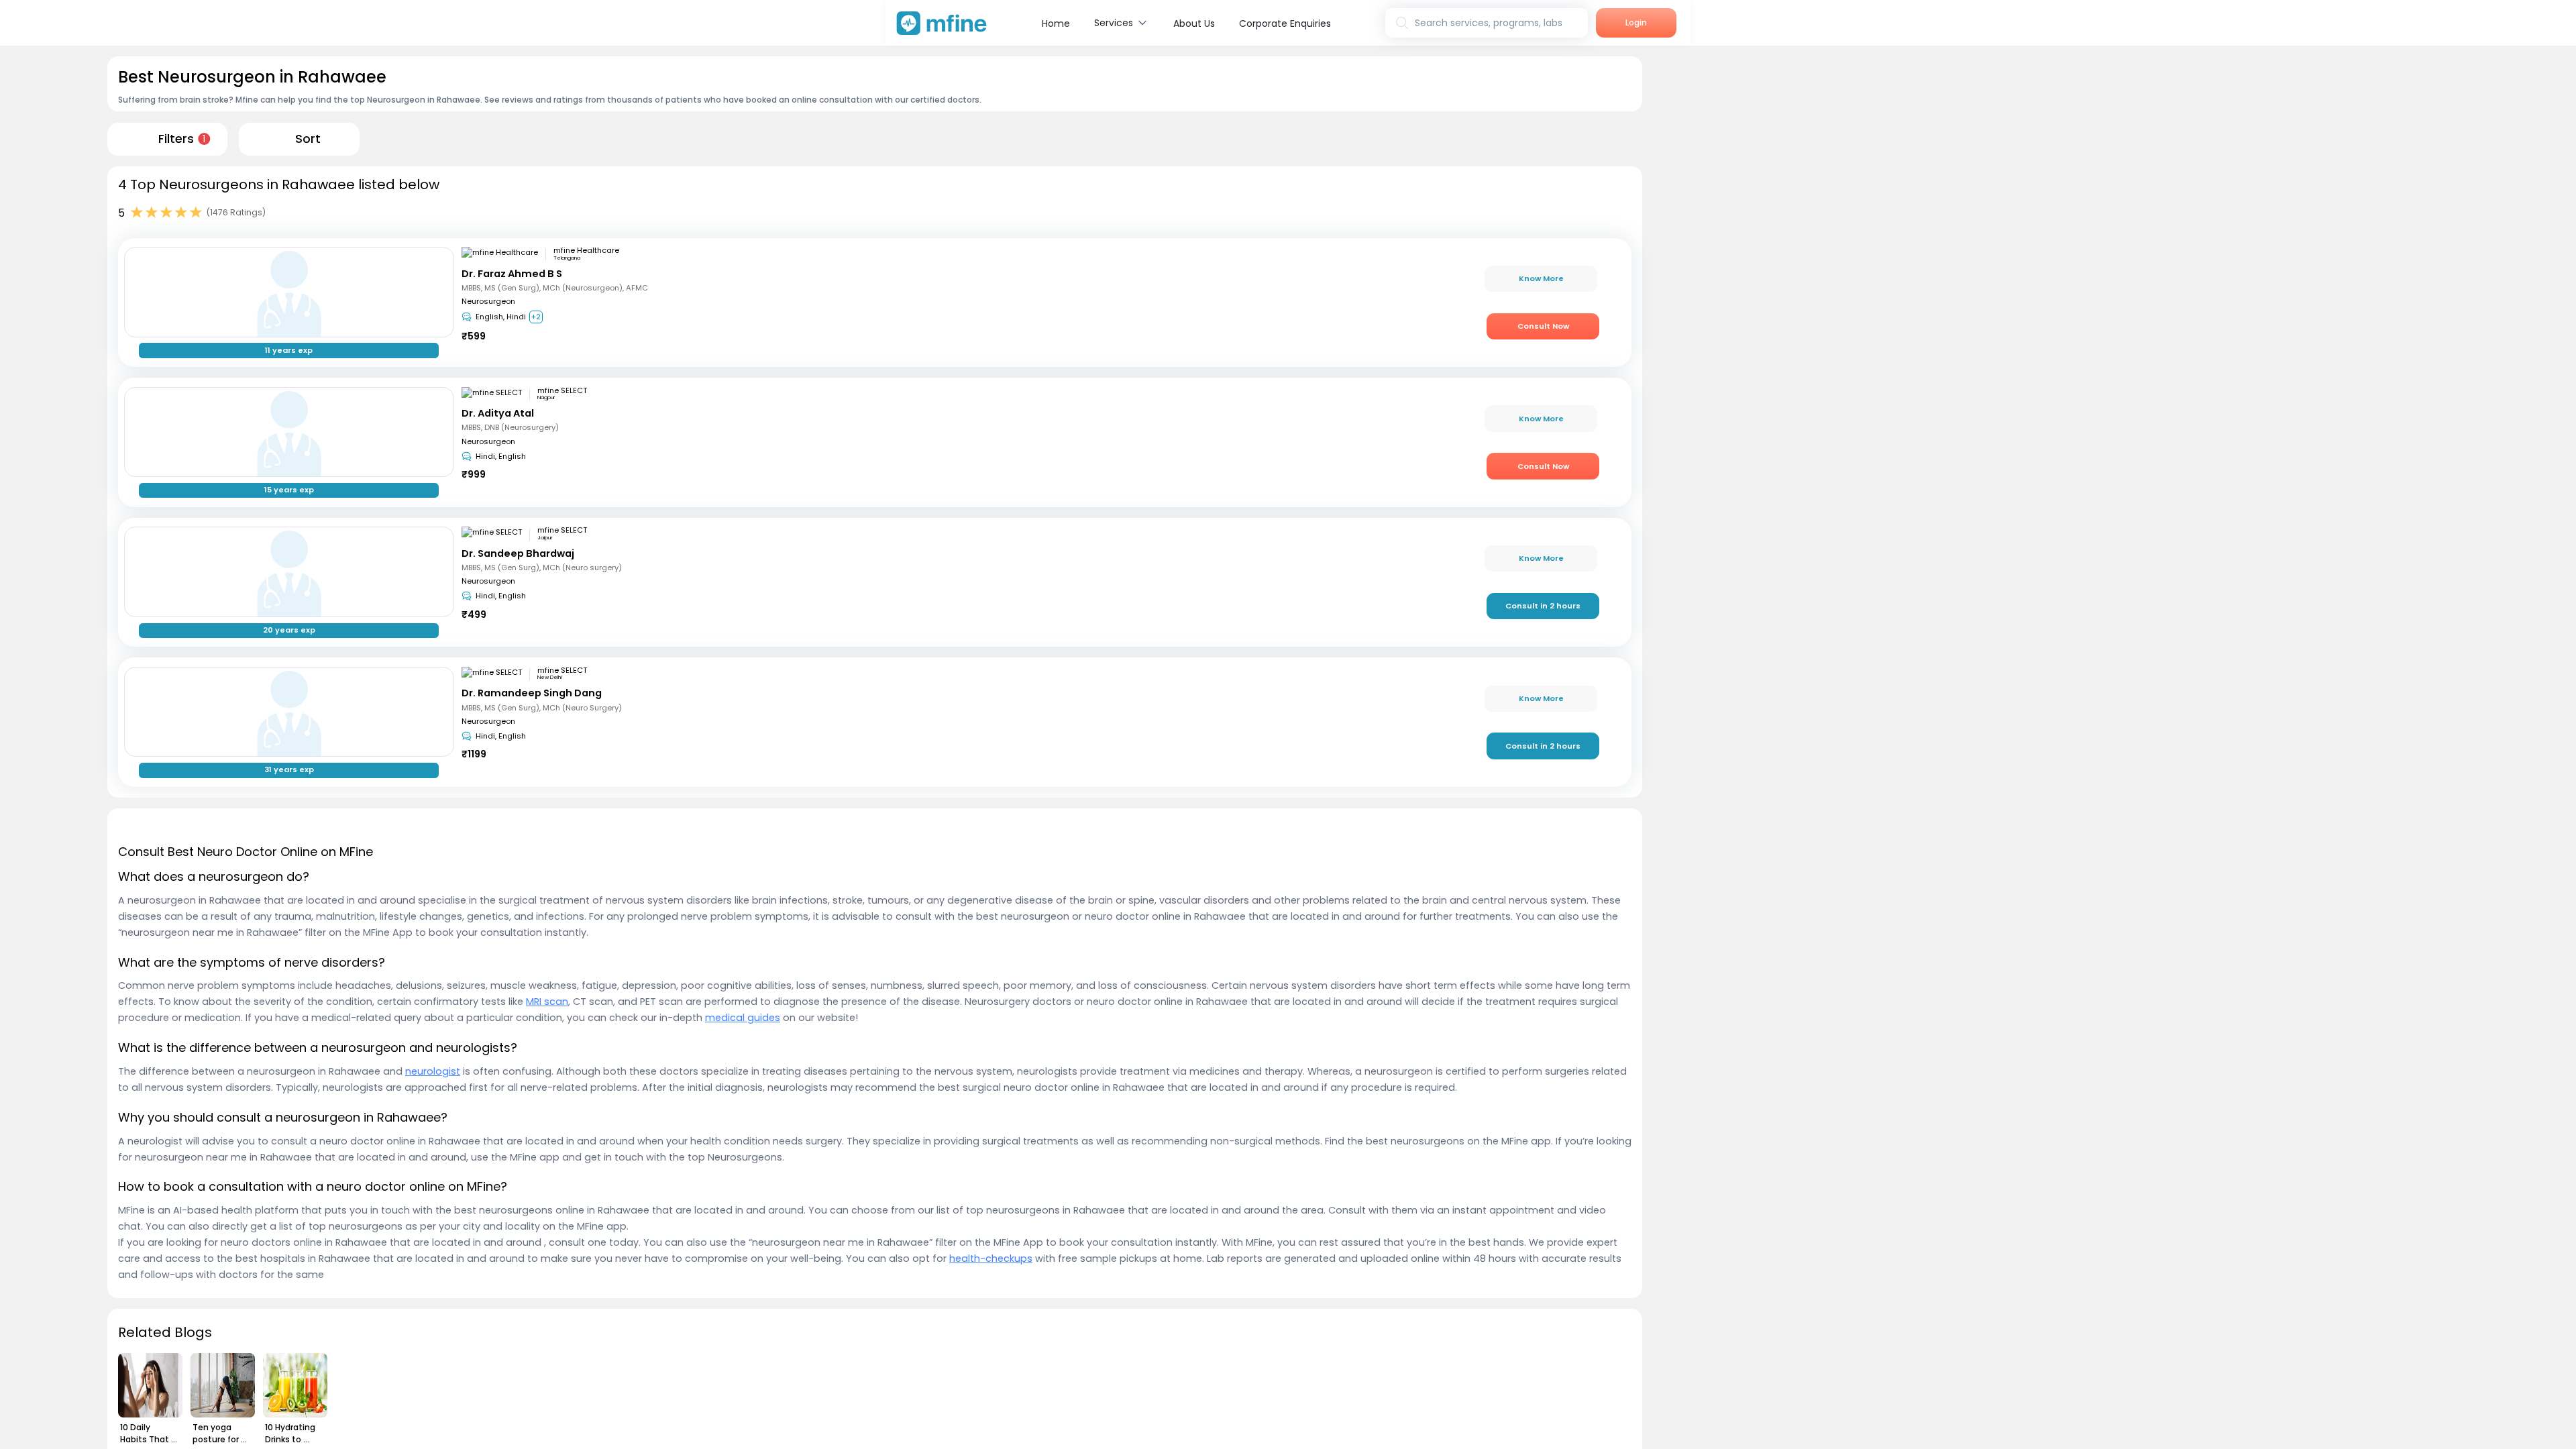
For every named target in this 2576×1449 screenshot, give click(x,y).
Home (1056, 23)
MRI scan (547, 1002)
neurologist (433, 1071)
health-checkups (991, 1258)
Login (1636, 22)
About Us (1194, 23)
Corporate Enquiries (1285, 23)
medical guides (743, 1018)
